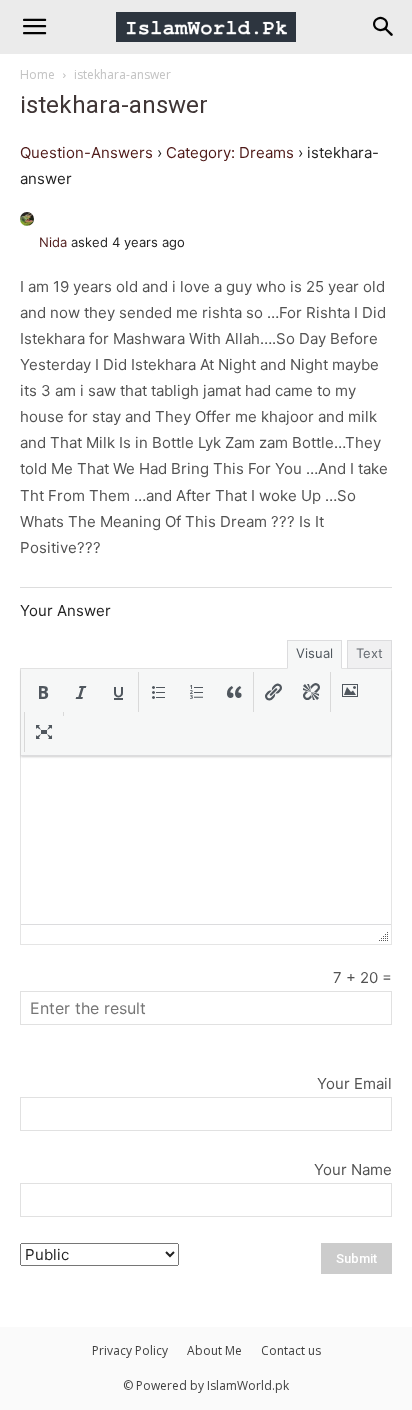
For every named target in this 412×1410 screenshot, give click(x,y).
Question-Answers (86, 152)
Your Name (353, 1169)
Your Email (354, 1083)
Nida (53, 242)
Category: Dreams (230, 152)
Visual (314, 653)
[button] (43, 692)
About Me (214, 1350)
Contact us (291, 1350)
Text (369, 653)
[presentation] (43, 692)
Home (37, 74)
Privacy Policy (130, 1350)
